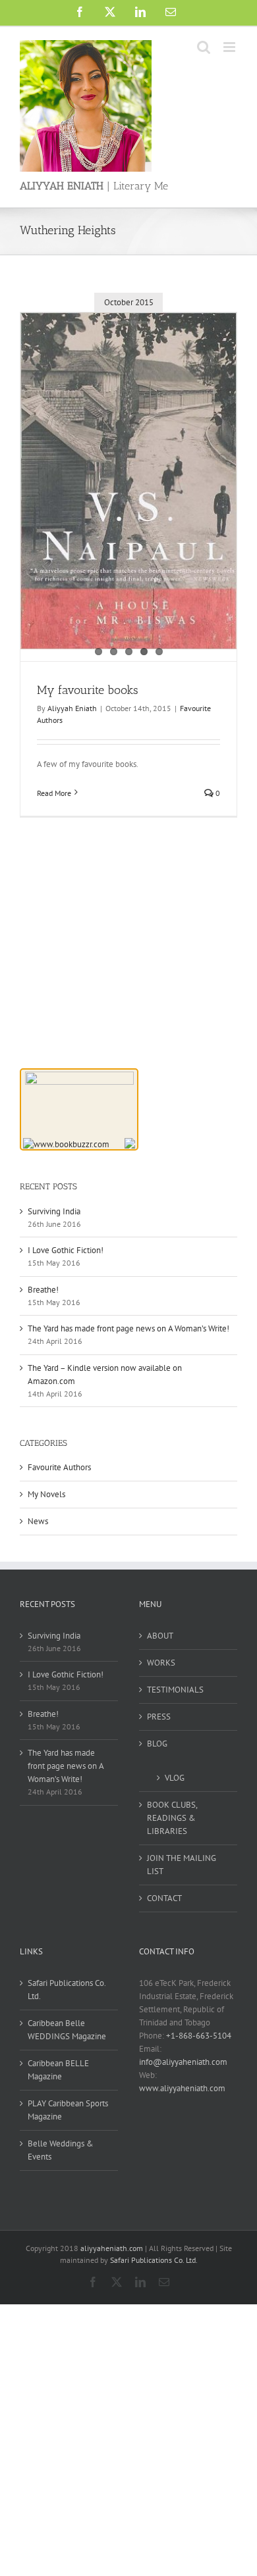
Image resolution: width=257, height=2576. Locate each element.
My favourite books (88, 690)
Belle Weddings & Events (61, 2150)
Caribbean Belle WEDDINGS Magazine (67, 2030)
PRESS (159, 1717)
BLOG (157, 1744)
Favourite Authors (59, 1467)
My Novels (46, 1494)
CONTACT (164, 1898)
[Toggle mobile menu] (230, 47)
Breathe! (43, 1290)
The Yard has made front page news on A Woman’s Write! (128, 1328)
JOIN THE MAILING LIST (182, 1865)
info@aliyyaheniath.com (183, 2062)
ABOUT (160, 1636)
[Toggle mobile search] (204, 47)
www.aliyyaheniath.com (182, 2088)
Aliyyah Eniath (72, 708)
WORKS (161, 1663)
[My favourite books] (128, 481)
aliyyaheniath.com (112, 2248)
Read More (54, 793)
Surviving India (54, 1211)
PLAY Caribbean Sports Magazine (68, 2110)
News (38, 1521)
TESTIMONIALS (175, 1690)
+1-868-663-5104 (199, 2036)
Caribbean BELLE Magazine (58, 2070)
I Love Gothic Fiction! (66, 1250)
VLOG (175, 1778)
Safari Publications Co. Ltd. (67, 1990)
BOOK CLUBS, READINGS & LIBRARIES (172, 1818)
